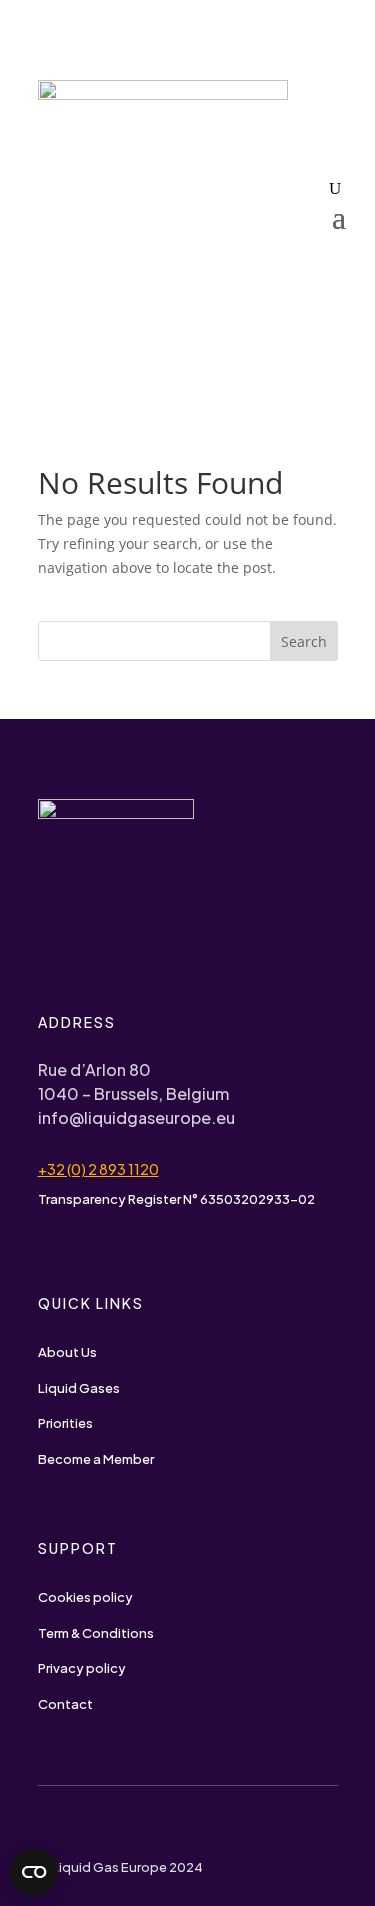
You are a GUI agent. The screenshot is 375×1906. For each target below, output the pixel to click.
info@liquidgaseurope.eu (136, 1117)
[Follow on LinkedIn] (84, 1828)
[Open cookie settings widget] (34, 1872)
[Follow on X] (124, 1828)
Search (304, 641)
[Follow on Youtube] (45, 1828)
